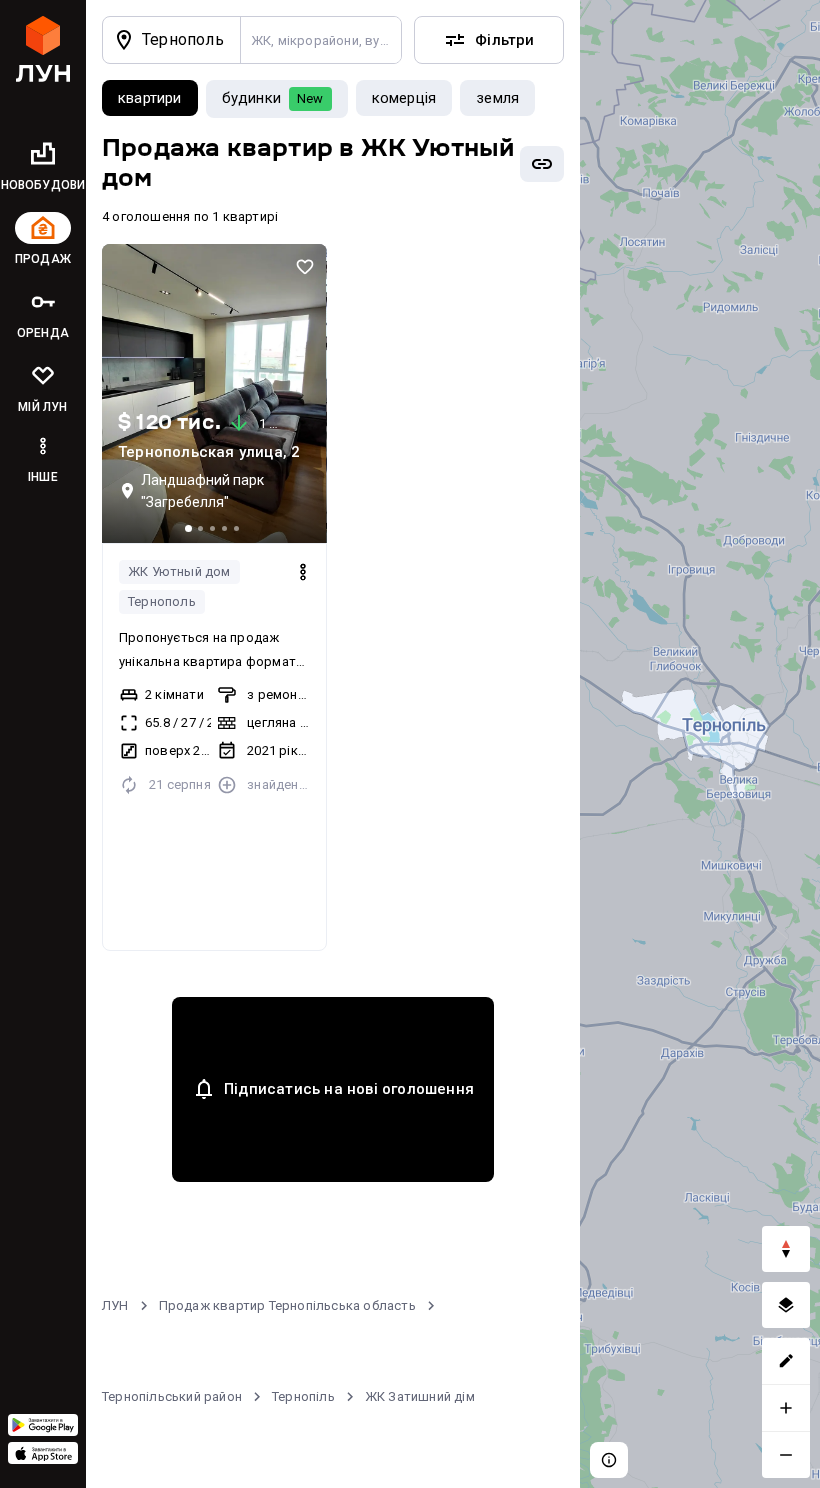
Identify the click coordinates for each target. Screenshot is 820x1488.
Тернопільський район (172, 1396)
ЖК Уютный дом (179, 571)
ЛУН (115, 1305)
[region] (700, 744)
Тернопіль (303, 1396)
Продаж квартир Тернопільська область (287, 1305)
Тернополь (162, 601)
